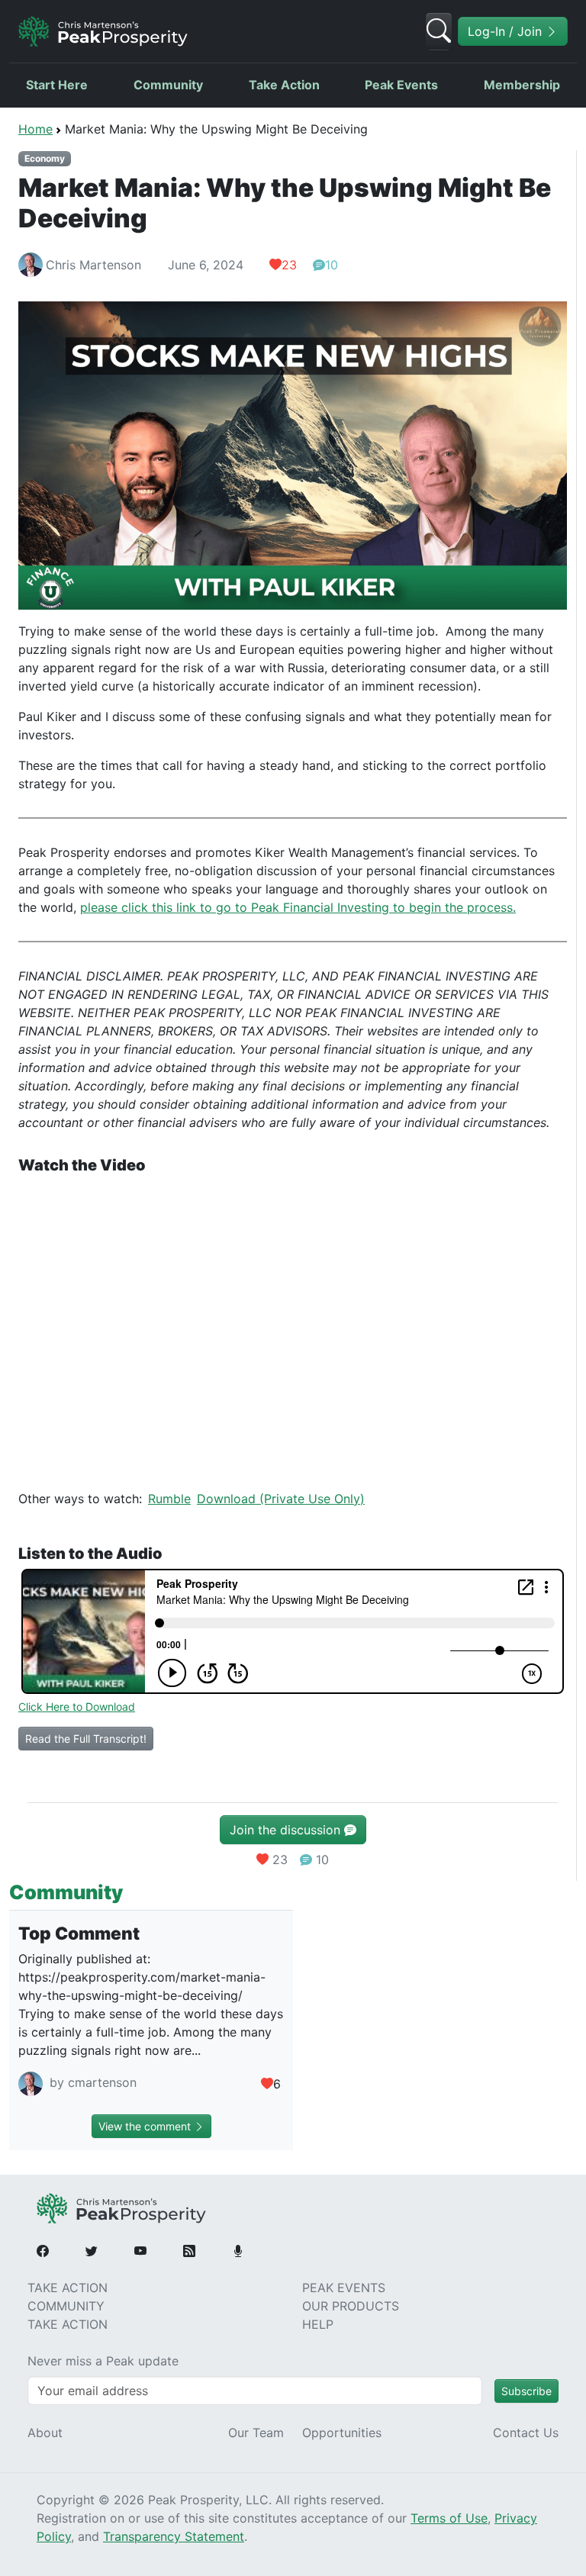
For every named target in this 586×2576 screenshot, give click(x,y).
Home (35, 129)
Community (168, 85)
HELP (318, 2324)
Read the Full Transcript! (86, 1739)
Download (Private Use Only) (281, 1499)
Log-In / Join (507, 31)
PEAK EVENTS (344, 2288)
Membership (522, 85)
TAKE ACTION (68, 2288)
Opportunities (342, 2433)
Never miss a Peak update (103, 2361)
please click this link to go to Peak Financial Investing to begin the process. (298, 907)
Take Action (284, 85)
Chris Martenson (93, 265)
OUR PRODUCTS (351, 2306)
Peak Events (401, 85)
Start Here (57, 85)
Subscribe (526, 2391)
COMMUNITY (66, 2306)
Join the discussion (287, 1830)
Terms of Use (449, 2518)
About (45, 2433)
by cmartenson (91, 2083)
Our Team (256, 2433)
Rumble (169, 1499)
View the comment (146, 2126)
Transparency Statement (174, 2536)
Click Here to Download (77, 1707)
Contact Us (526, 2433)
